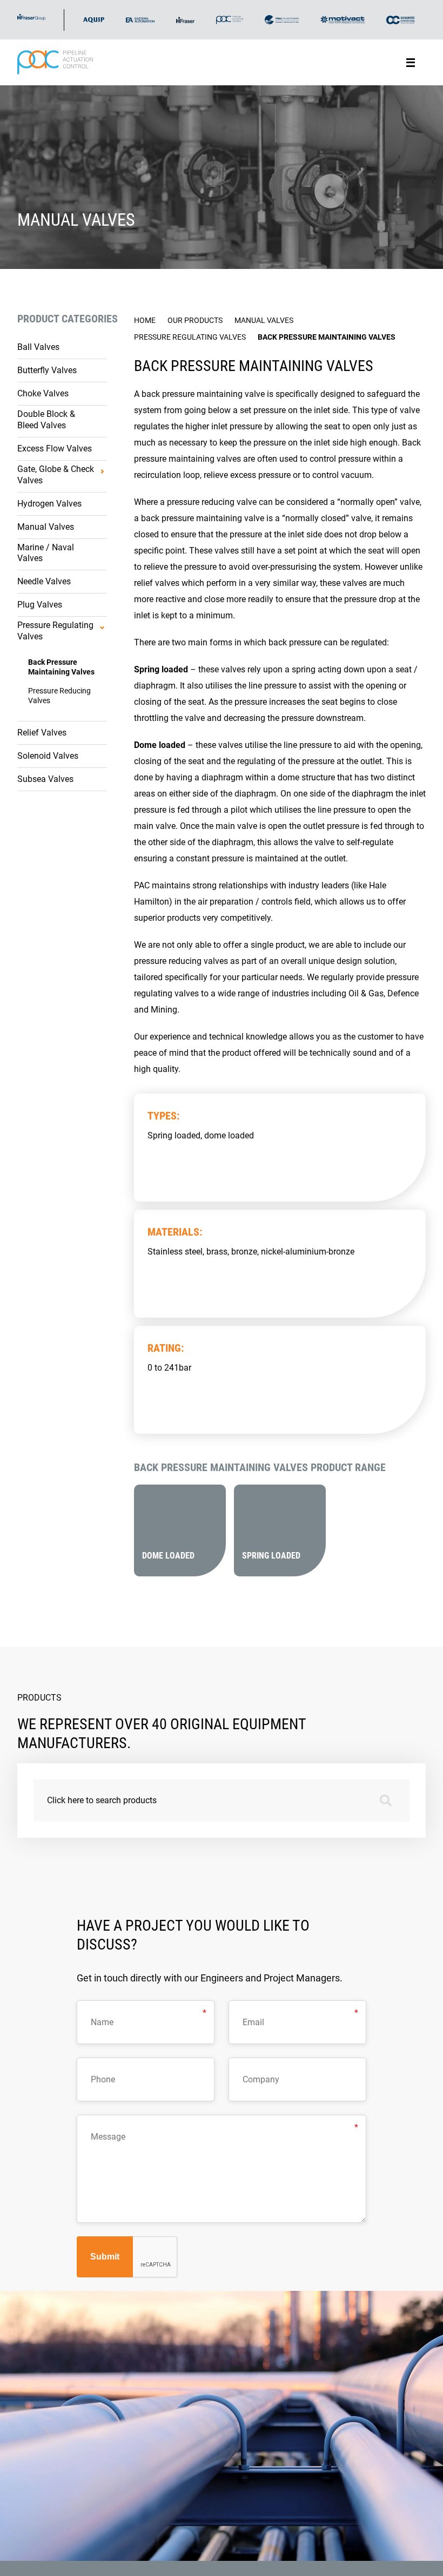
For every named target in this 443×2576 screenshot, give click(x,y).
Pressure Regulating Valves (55, 631)
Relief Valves (42, 733)
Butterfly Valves (47, 370)
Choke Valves (43, 393)
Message (103, 2130)
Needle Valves (44, 581)
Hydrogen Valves (49, 504)
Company (255, 2073)
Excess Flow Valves (55, 449)
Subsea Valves (45, 779)
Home (145, 320)
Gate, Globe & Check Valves (56, 475)
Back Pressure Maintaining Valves (61, 667)
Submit (105, 2257)
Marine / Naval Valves (46, 553)
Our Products (195, 320)
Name (98, 2015)
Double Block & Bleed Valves (46, 420)
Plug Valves (40, 605)
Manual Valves (46, 527)
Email (250, 2015)
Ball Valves (38, 347)
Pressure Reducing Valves (59, 696)
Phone (99, 2073)
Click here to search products (102, 1800)
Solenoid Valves (48, 756)
